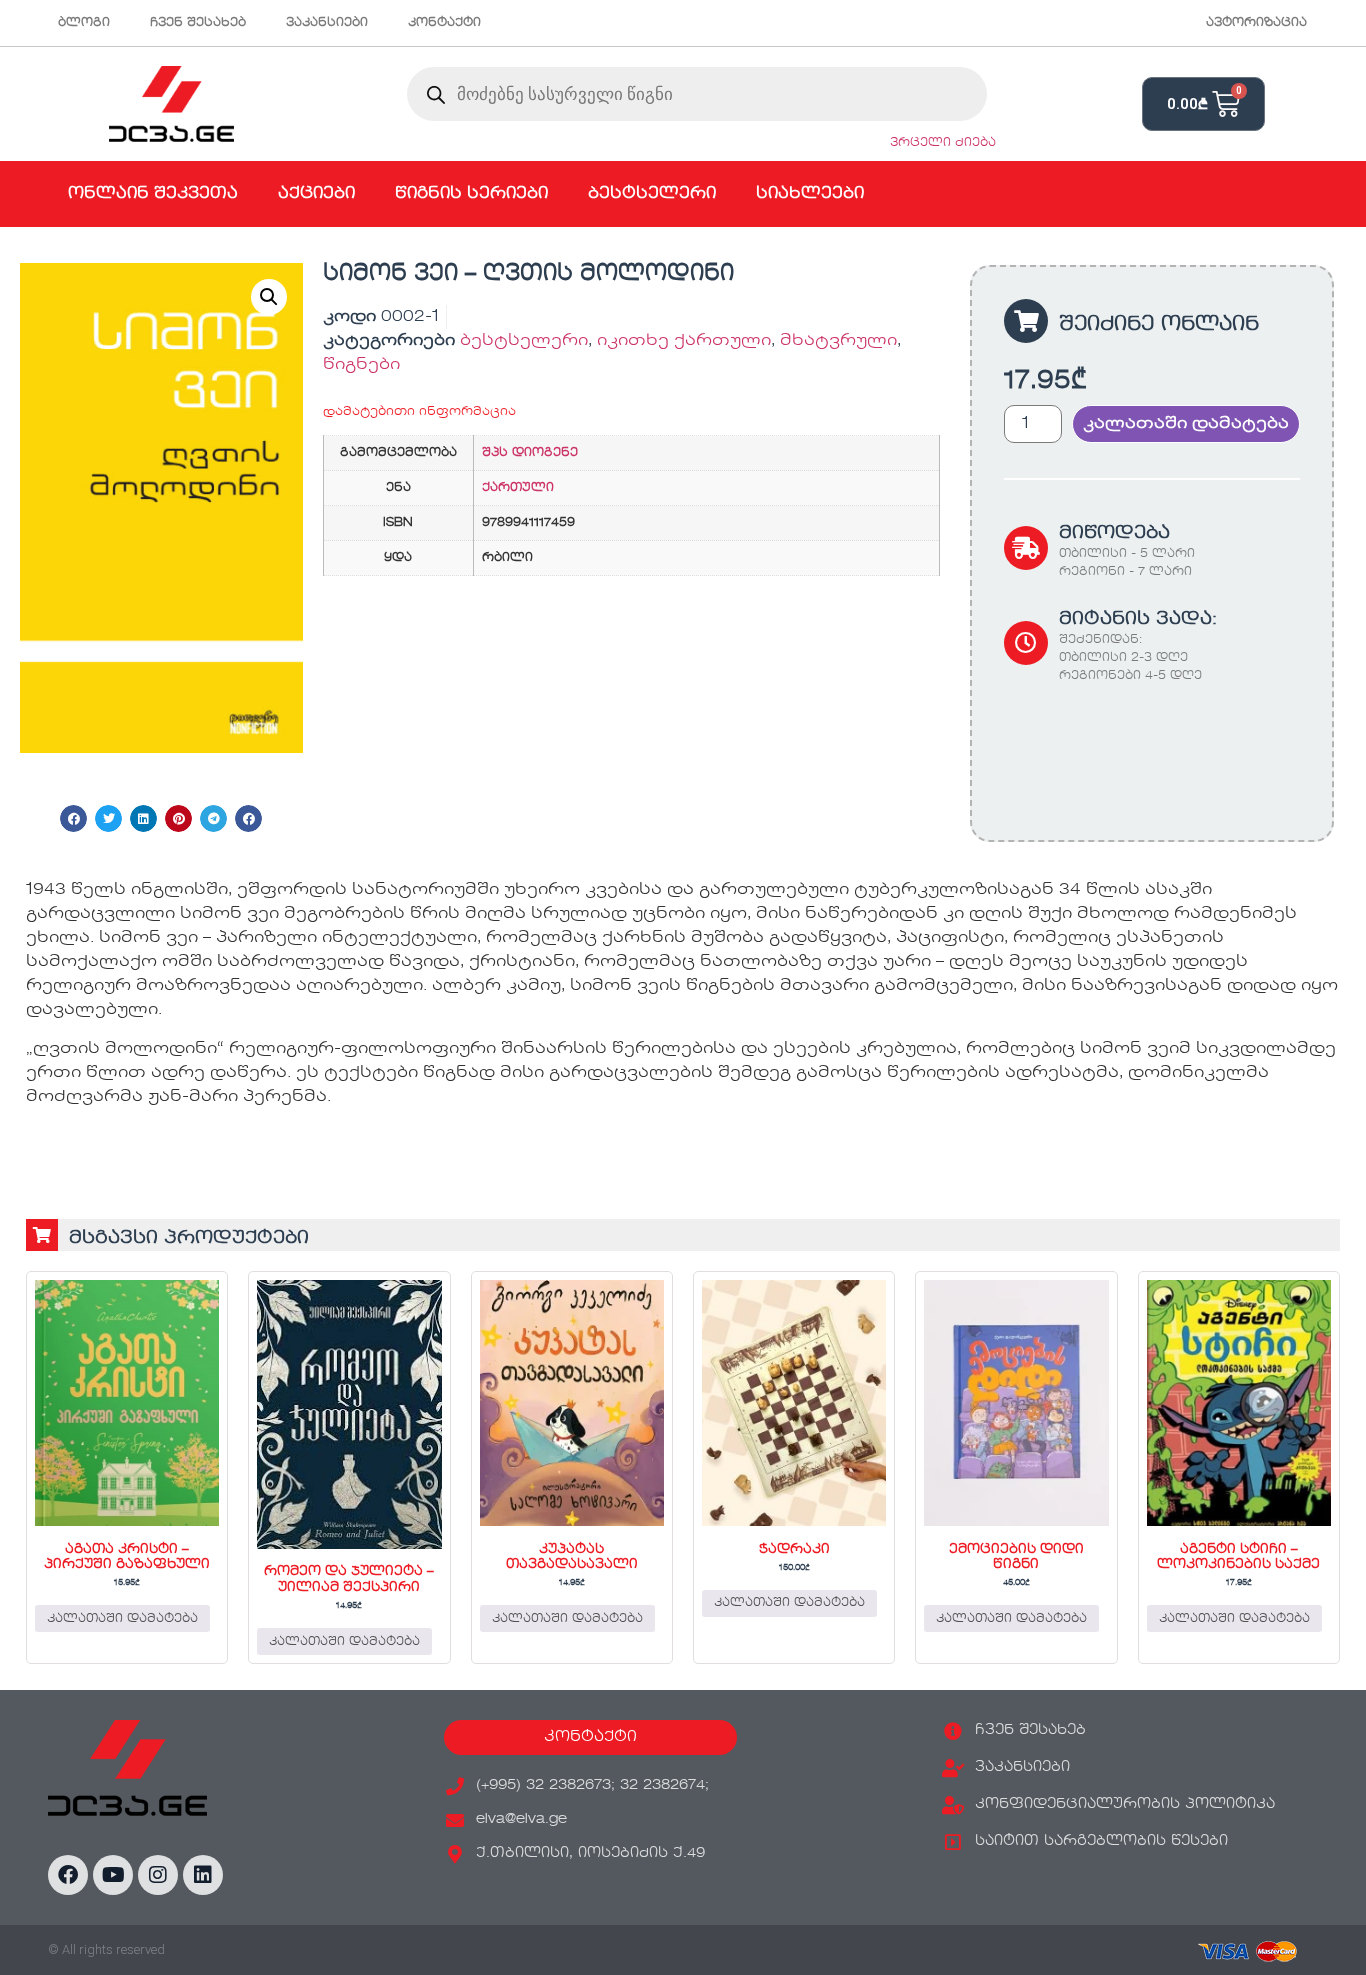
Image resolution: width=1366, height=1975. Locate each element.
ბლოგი (84, 23)
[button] (269, 297)
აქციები (316, 194)
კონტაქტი (444, 23)
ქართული (518, 488)
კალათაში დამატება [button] (122, 1619)
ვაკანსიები (327, 23)
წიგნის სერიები (471, 194)
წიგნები (361, 365)
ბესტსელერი (652, 194)
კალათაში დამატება (1186, 424)
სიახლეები (810, 194)
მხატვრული (838, 341)
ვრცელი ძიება (943, 143)
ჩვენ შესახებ (198, 23)
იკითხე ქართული (684, 341)
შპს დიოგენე (530, 453)
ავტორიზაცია (1256, 23)
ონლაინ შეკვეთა (153, 194)
